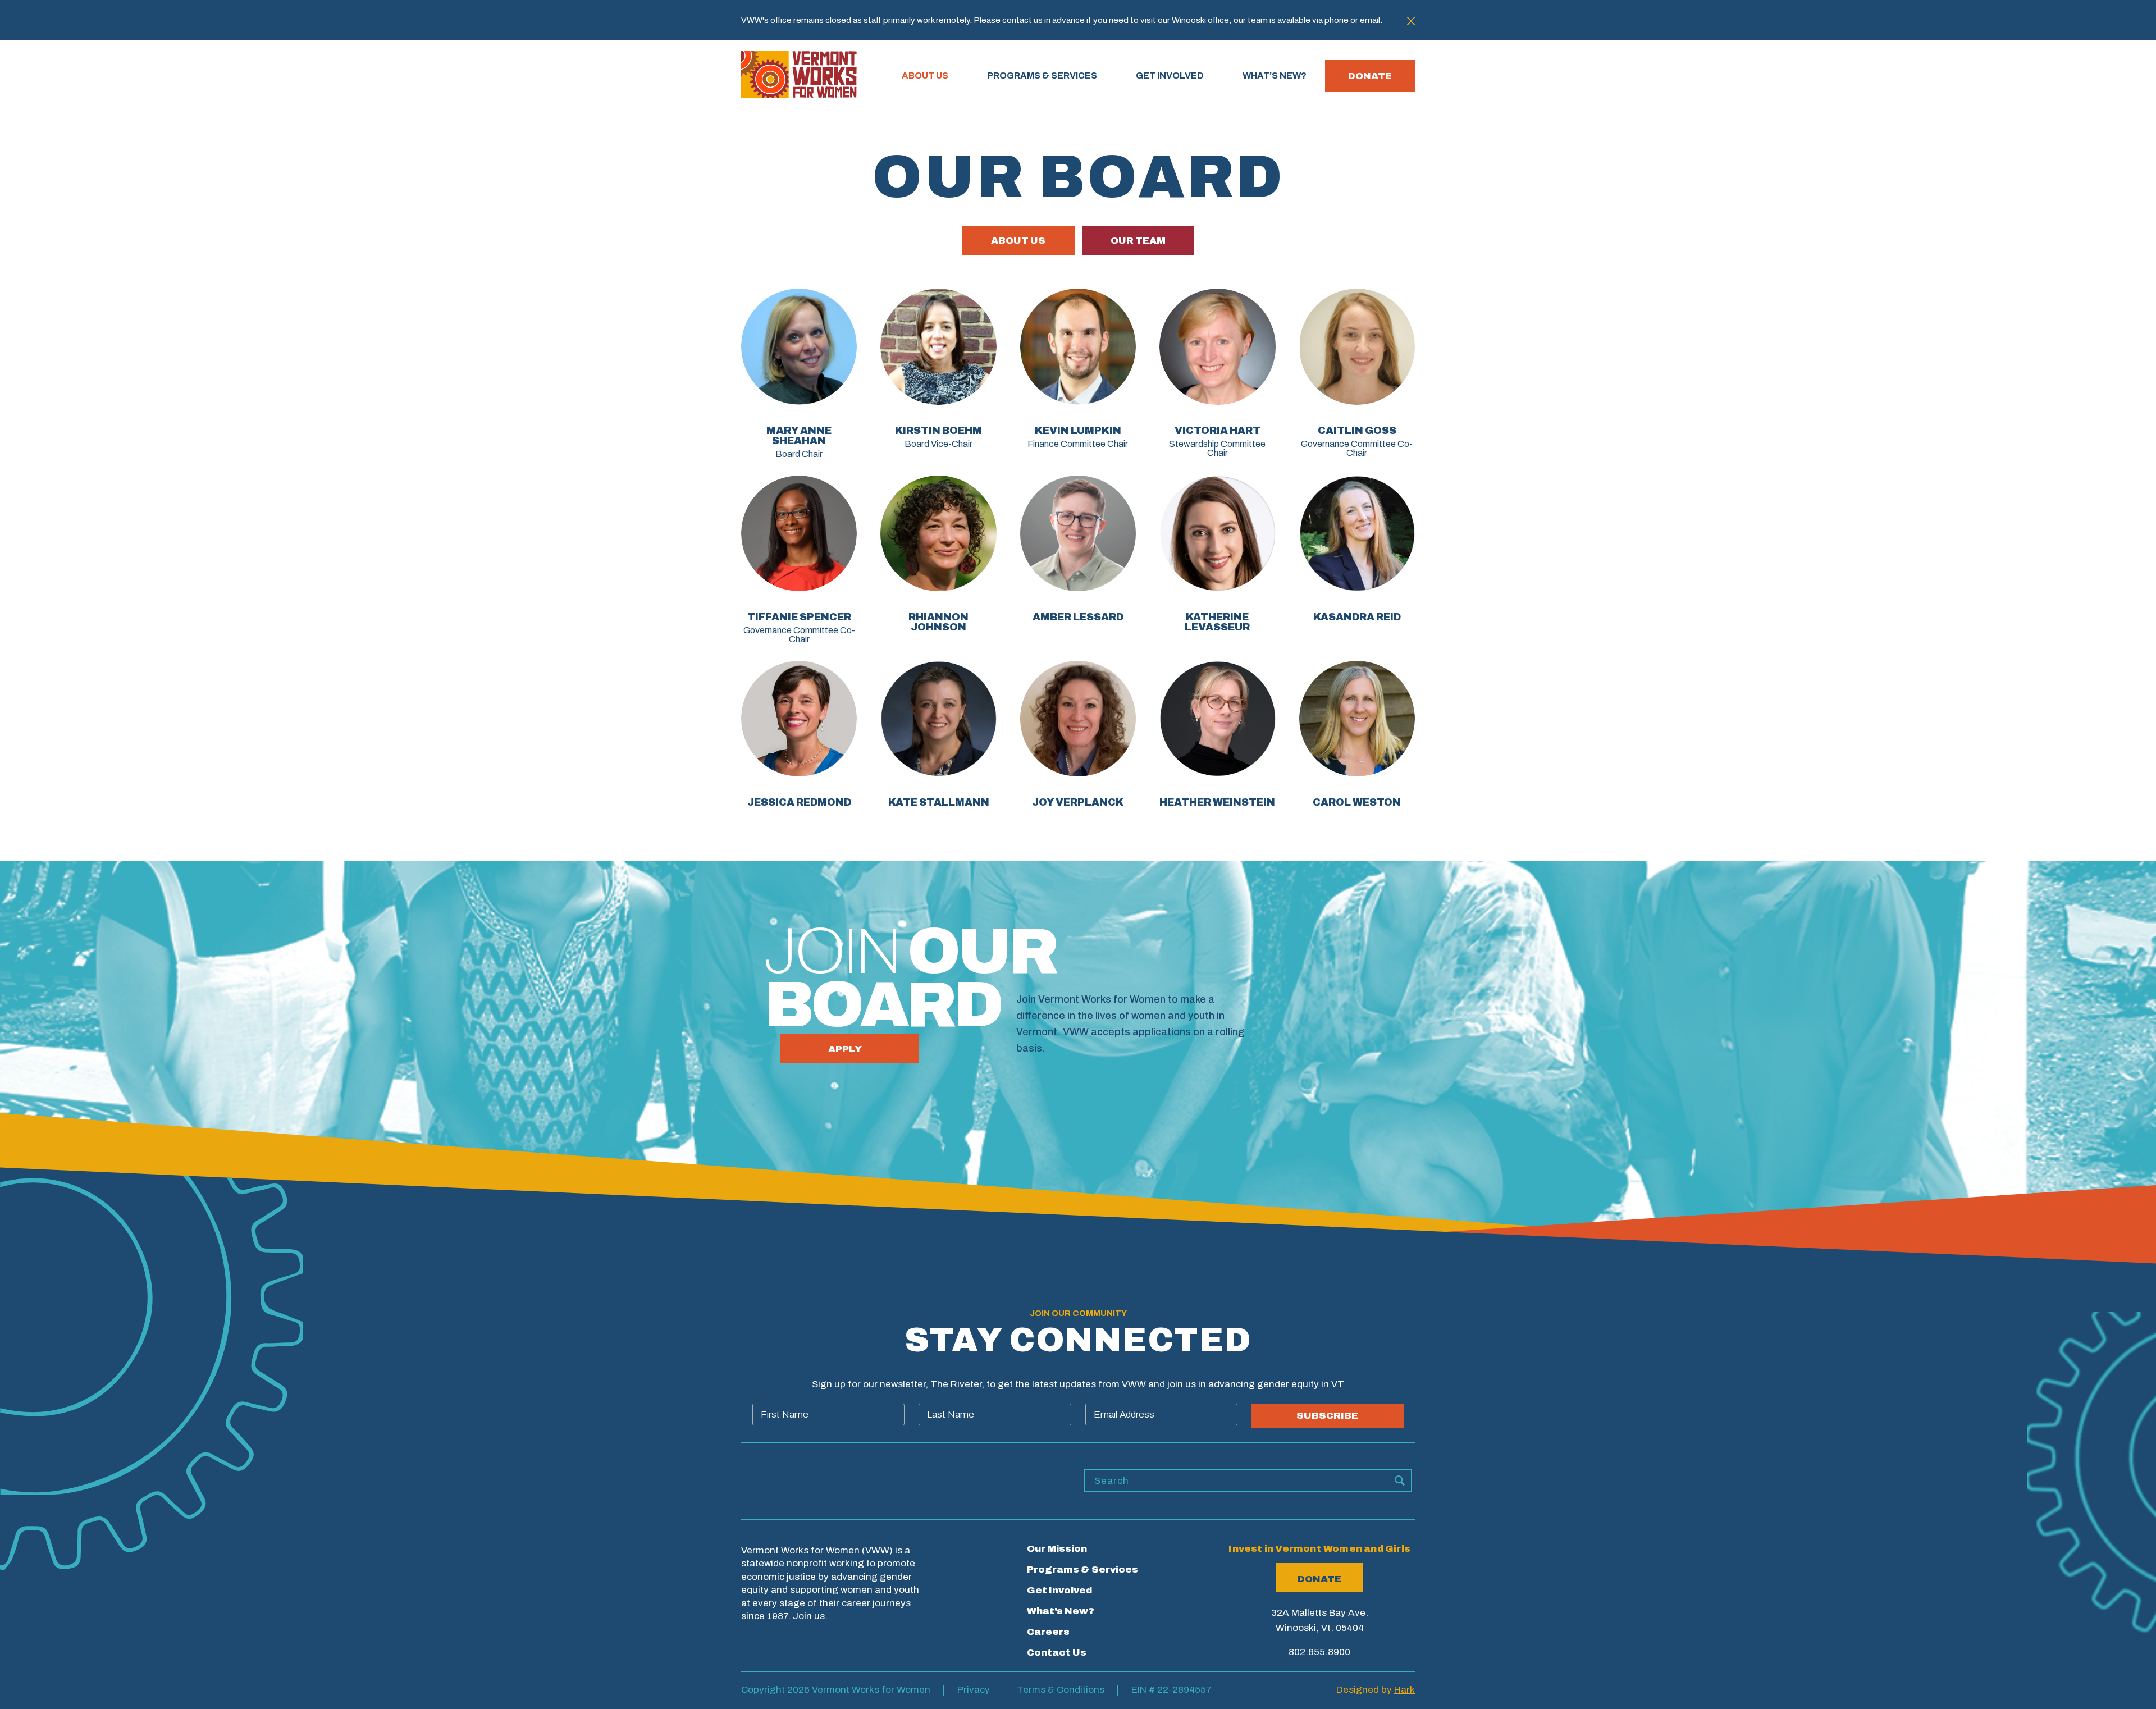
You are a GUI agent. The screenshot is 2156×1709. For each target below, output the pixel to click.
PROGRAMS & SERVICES (1042, 76)
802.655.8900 (1319, 1652)
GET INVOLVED (1170, 76)
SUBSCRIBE (1327, 1416)
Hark (1404, 1690)
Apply (845, 1049)
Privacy (974, 1690)
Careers (1048, 1632)
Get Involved (1059, 1590)
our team (1138, 241)
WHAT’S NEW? (1275, 76)
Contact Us (1057, 1653)
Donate (1370, 76)
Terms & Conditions (1061, 1690)
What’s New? (1061, 1611)
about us (1018, 241)
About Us (925, 76)
